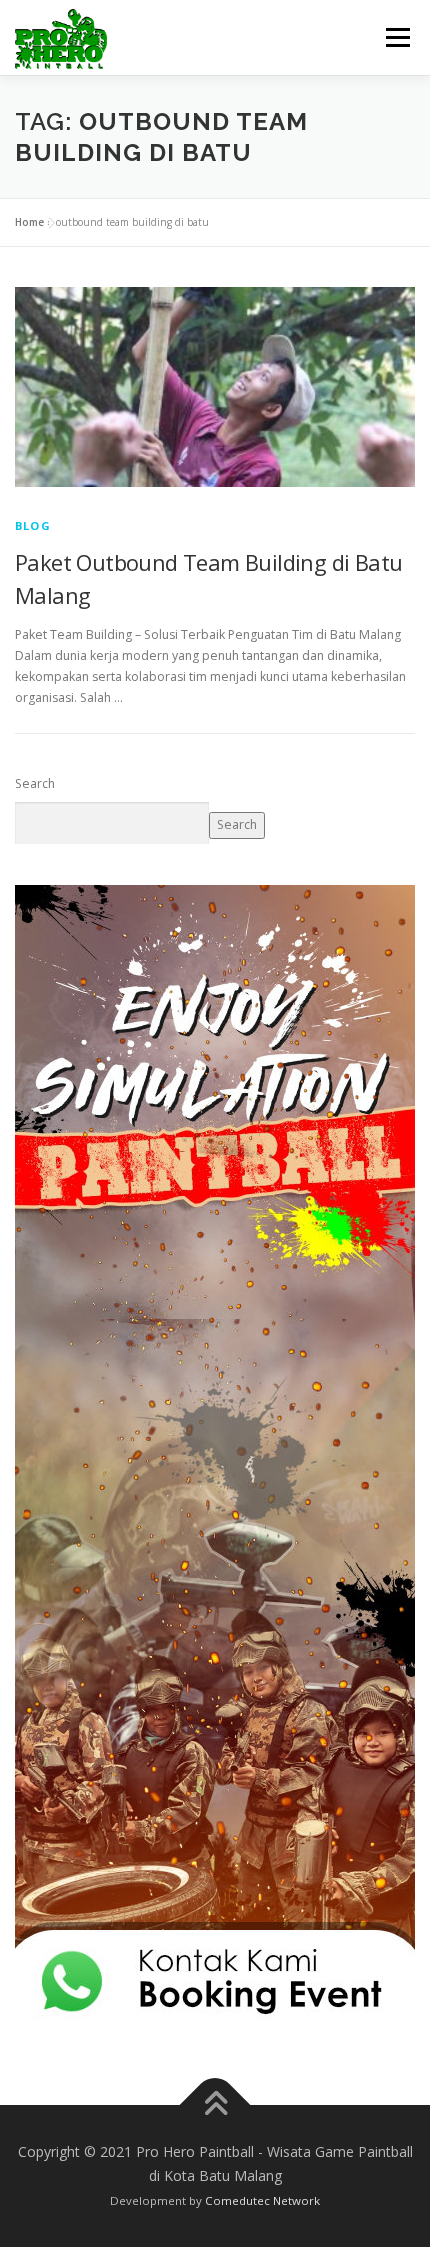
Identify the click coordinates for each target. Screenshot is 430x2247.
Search (35, 783)
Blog (33, 525)
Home (29, 222)
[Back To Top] (215, 2105)
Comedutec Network (262, 2200)
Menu (396, 37)
